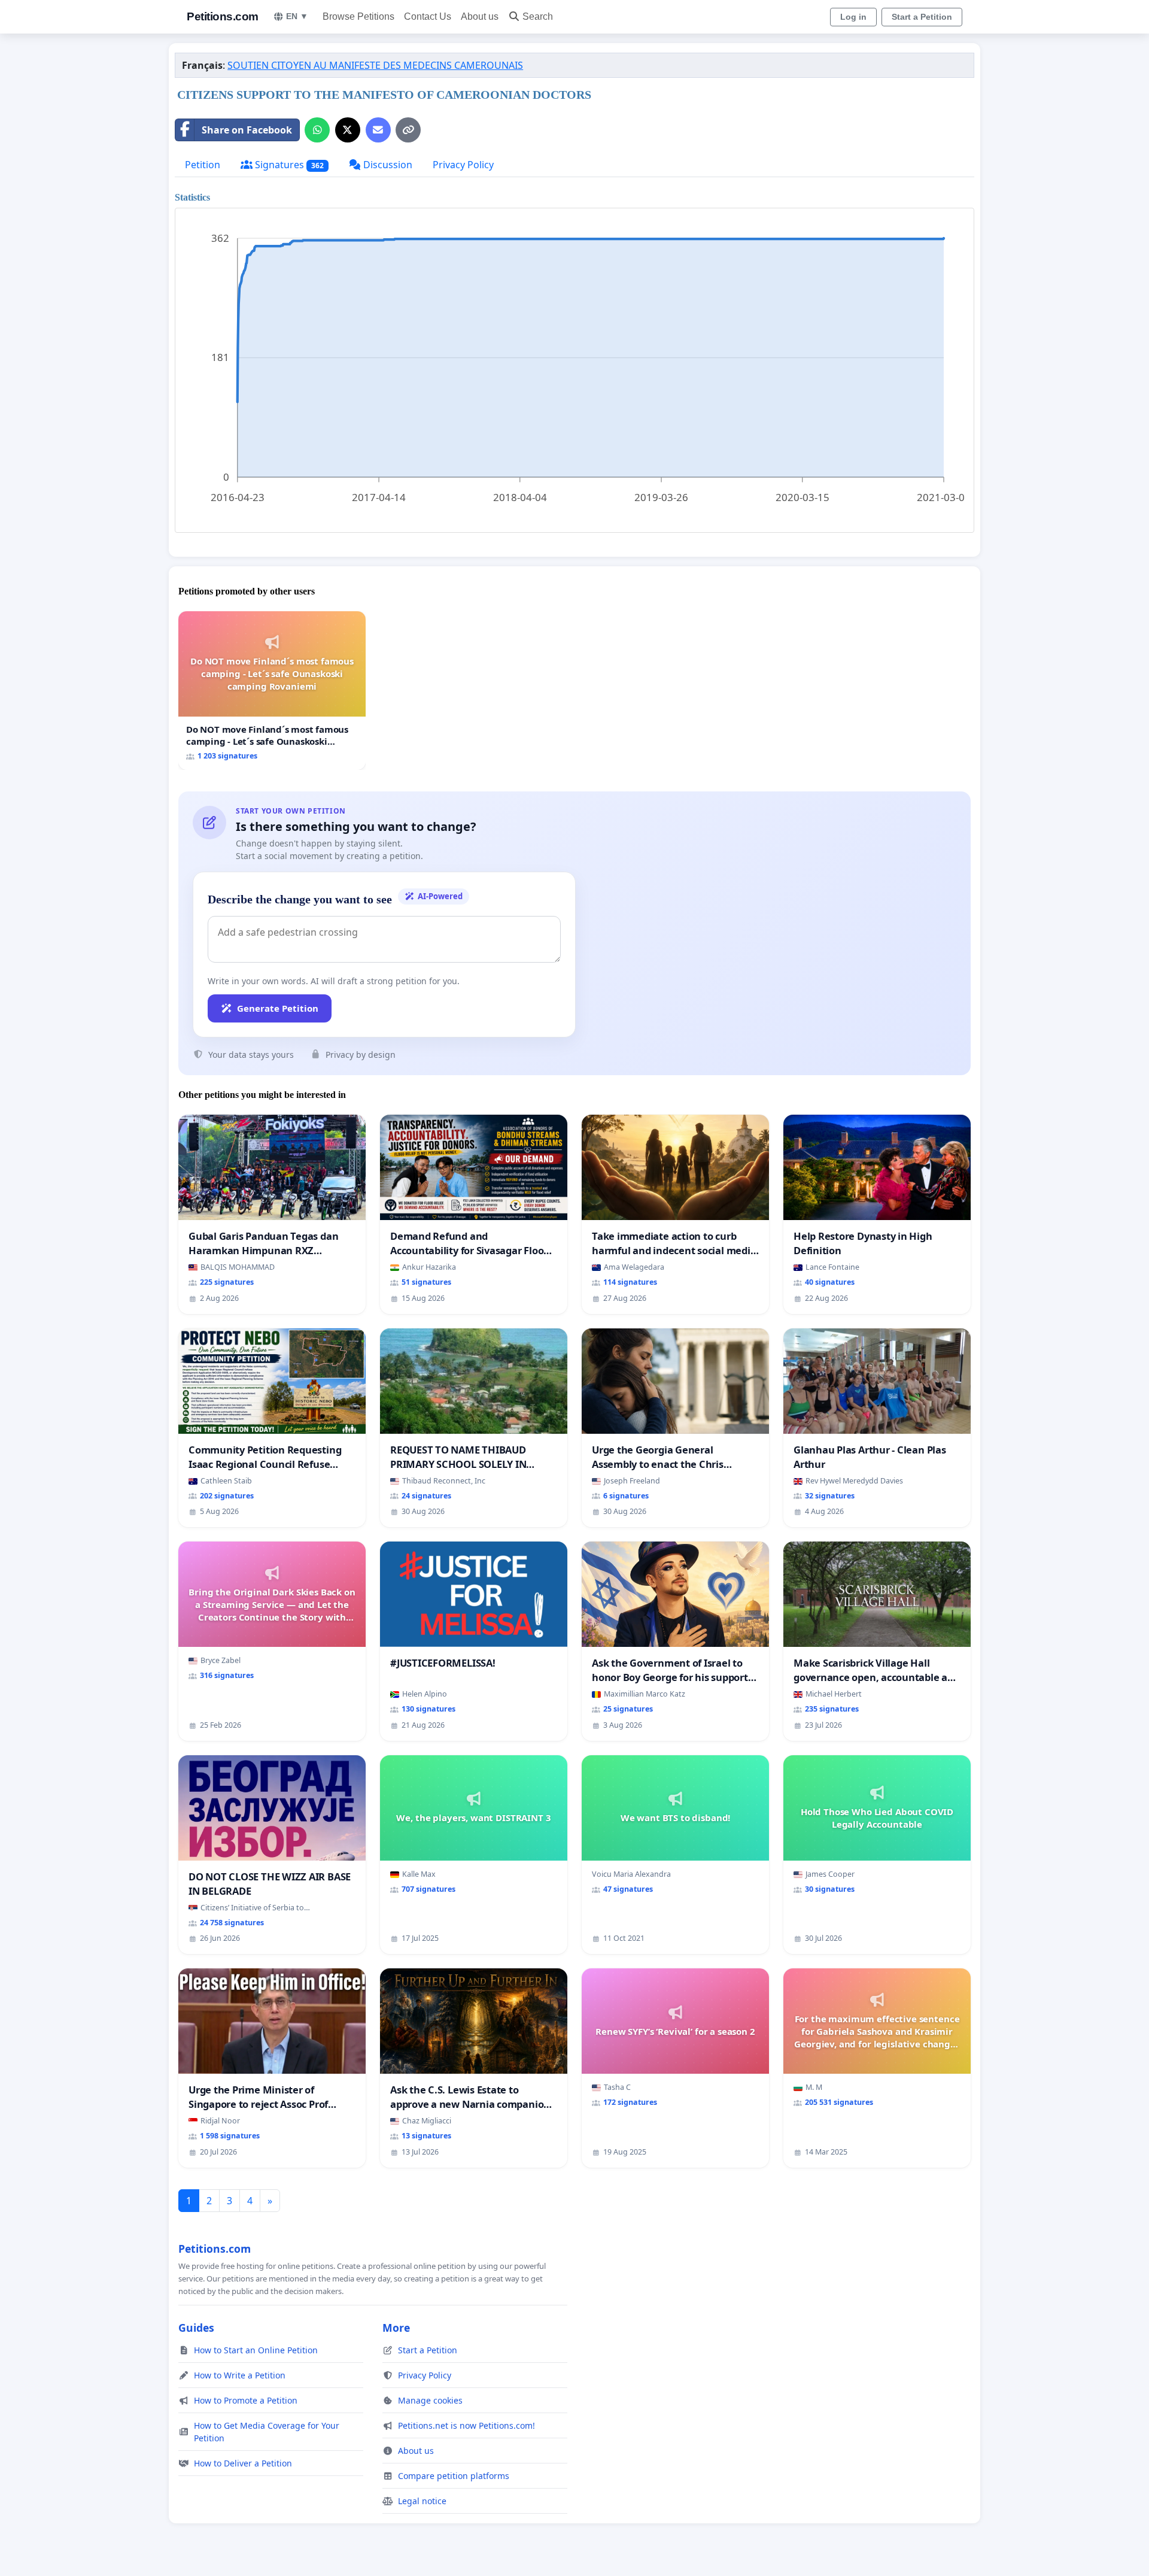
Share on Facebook (247, 130)
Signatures (288, 165)
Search (538, 16)
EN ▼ (297, 16)
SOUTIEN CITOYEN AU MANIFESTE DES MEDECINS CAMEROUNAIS (375, 65)
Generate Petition (278, 1008)
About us (480, 16)
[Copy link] (408, 130)
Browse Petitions (358, 16)
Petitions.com (223, 16)
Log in (853, 17)
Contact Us (428, 16)
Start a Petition (922, 17)
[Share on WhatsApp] (317, 130)
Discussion (387, 165)
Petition (203, 165)
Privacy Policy (463, 165)
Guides (196, 2328)
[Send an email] (378, 130)
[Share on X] (348, 130)
